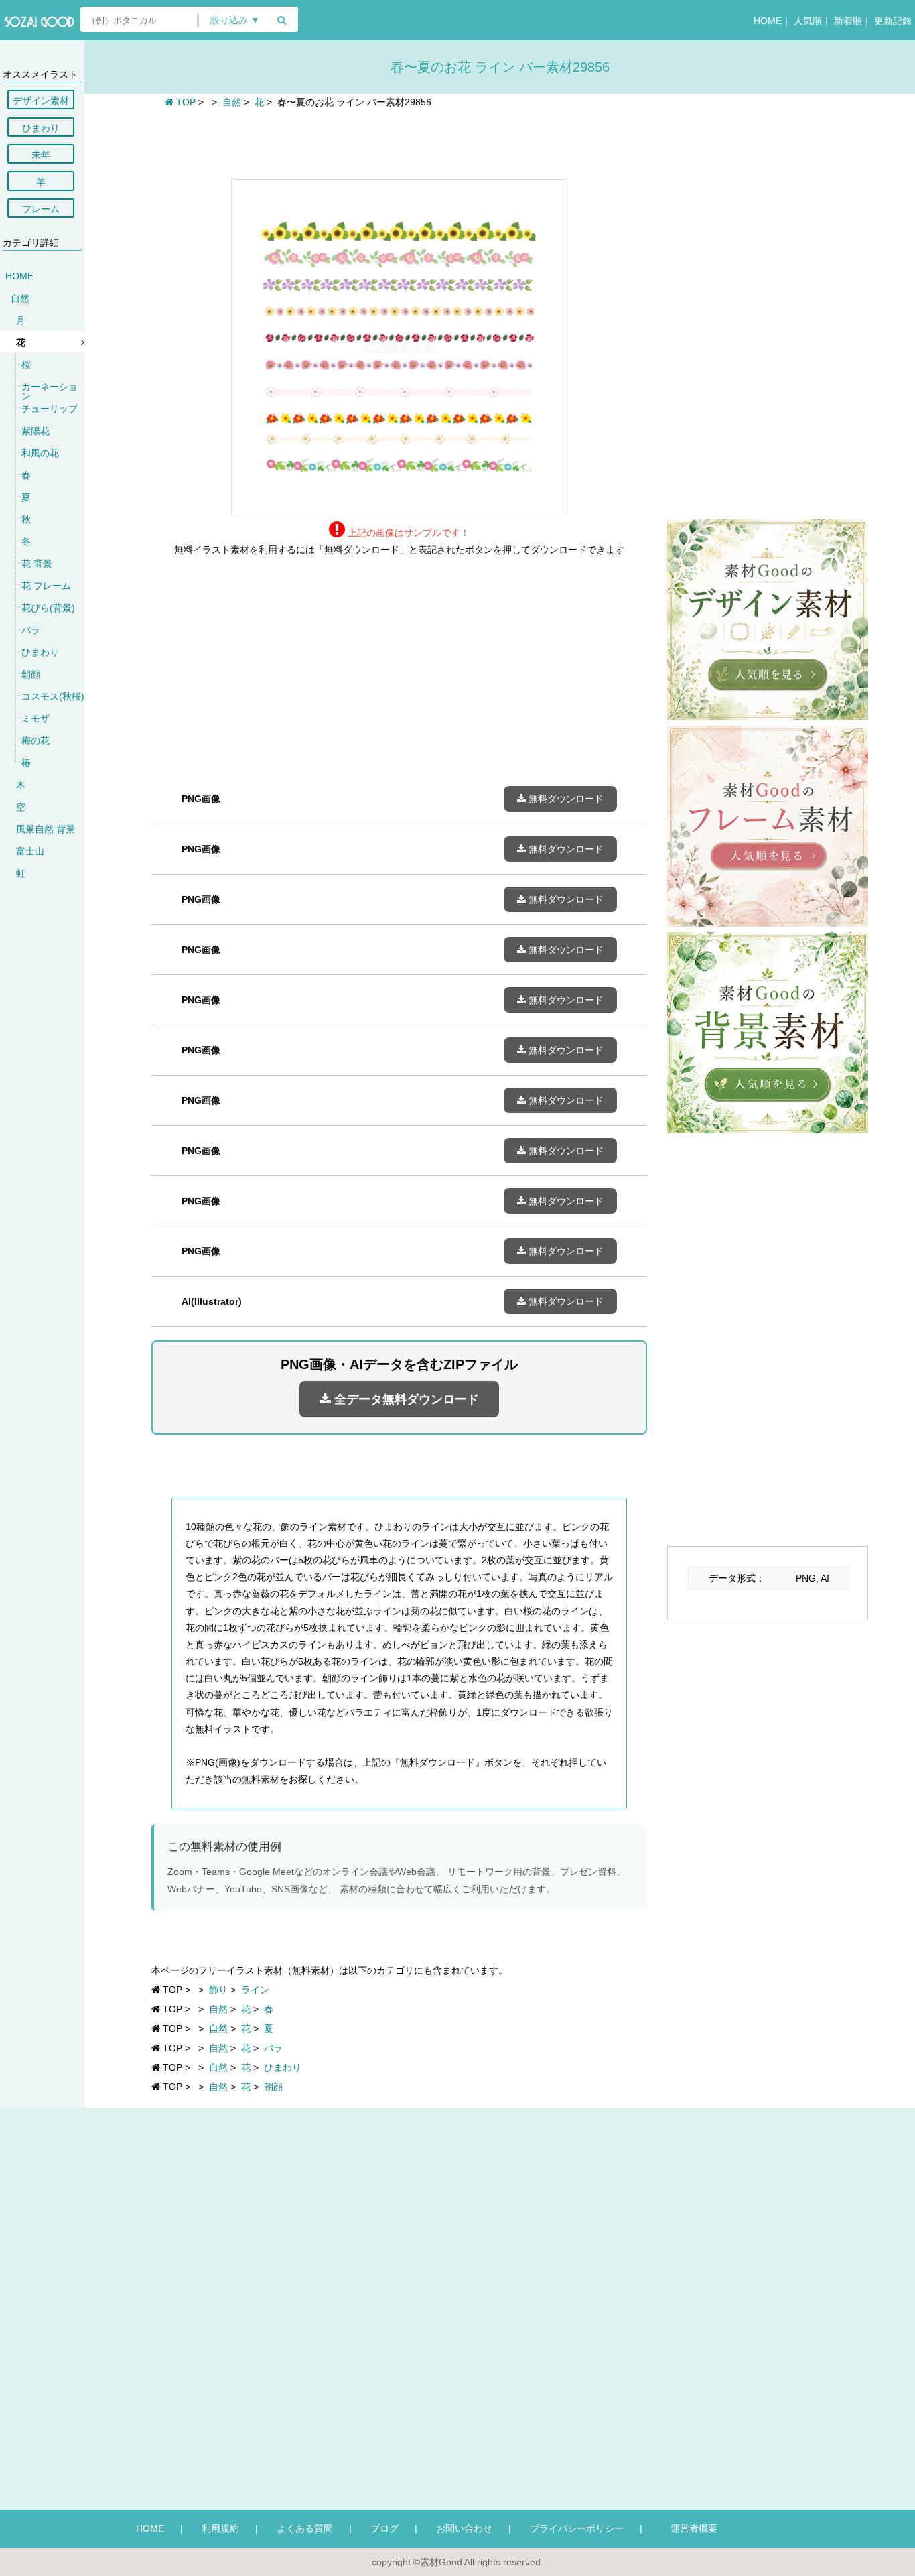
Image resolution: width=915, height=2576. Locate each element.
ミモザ (36, 718)
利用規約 (220, 2528)
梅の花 (36, 740)
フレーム (41, 209)
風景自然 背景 (46, 829)
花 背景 (37, 564)
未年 (41, 155)
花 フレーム (46, 586)
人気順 (808, 21)
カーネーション (50, 391)
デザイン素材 (41, 101)
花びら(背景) (48, 608)
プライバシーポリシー (577, 2528)
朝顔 (31, 674)
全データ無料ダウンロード (405, 1399)
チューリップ (50, 409)
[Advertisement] (399, 142)
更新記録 (893, 21)
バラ (31, 630)
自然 (20, 298)
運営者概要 (689, 2528)
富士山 (30, 851)
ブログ (384, 2528)
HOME (768, 21)
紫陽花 (36, 431)
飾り (218, 1990)
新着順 (848, 21)
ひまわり (41, 128)
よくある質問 (305, 2528)
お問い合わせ (464, 2528)
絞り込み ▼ (235, 20)
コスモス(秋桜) (53, 696)
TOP (185, 102)
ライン (255, 1990)
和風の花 (40, 453)
